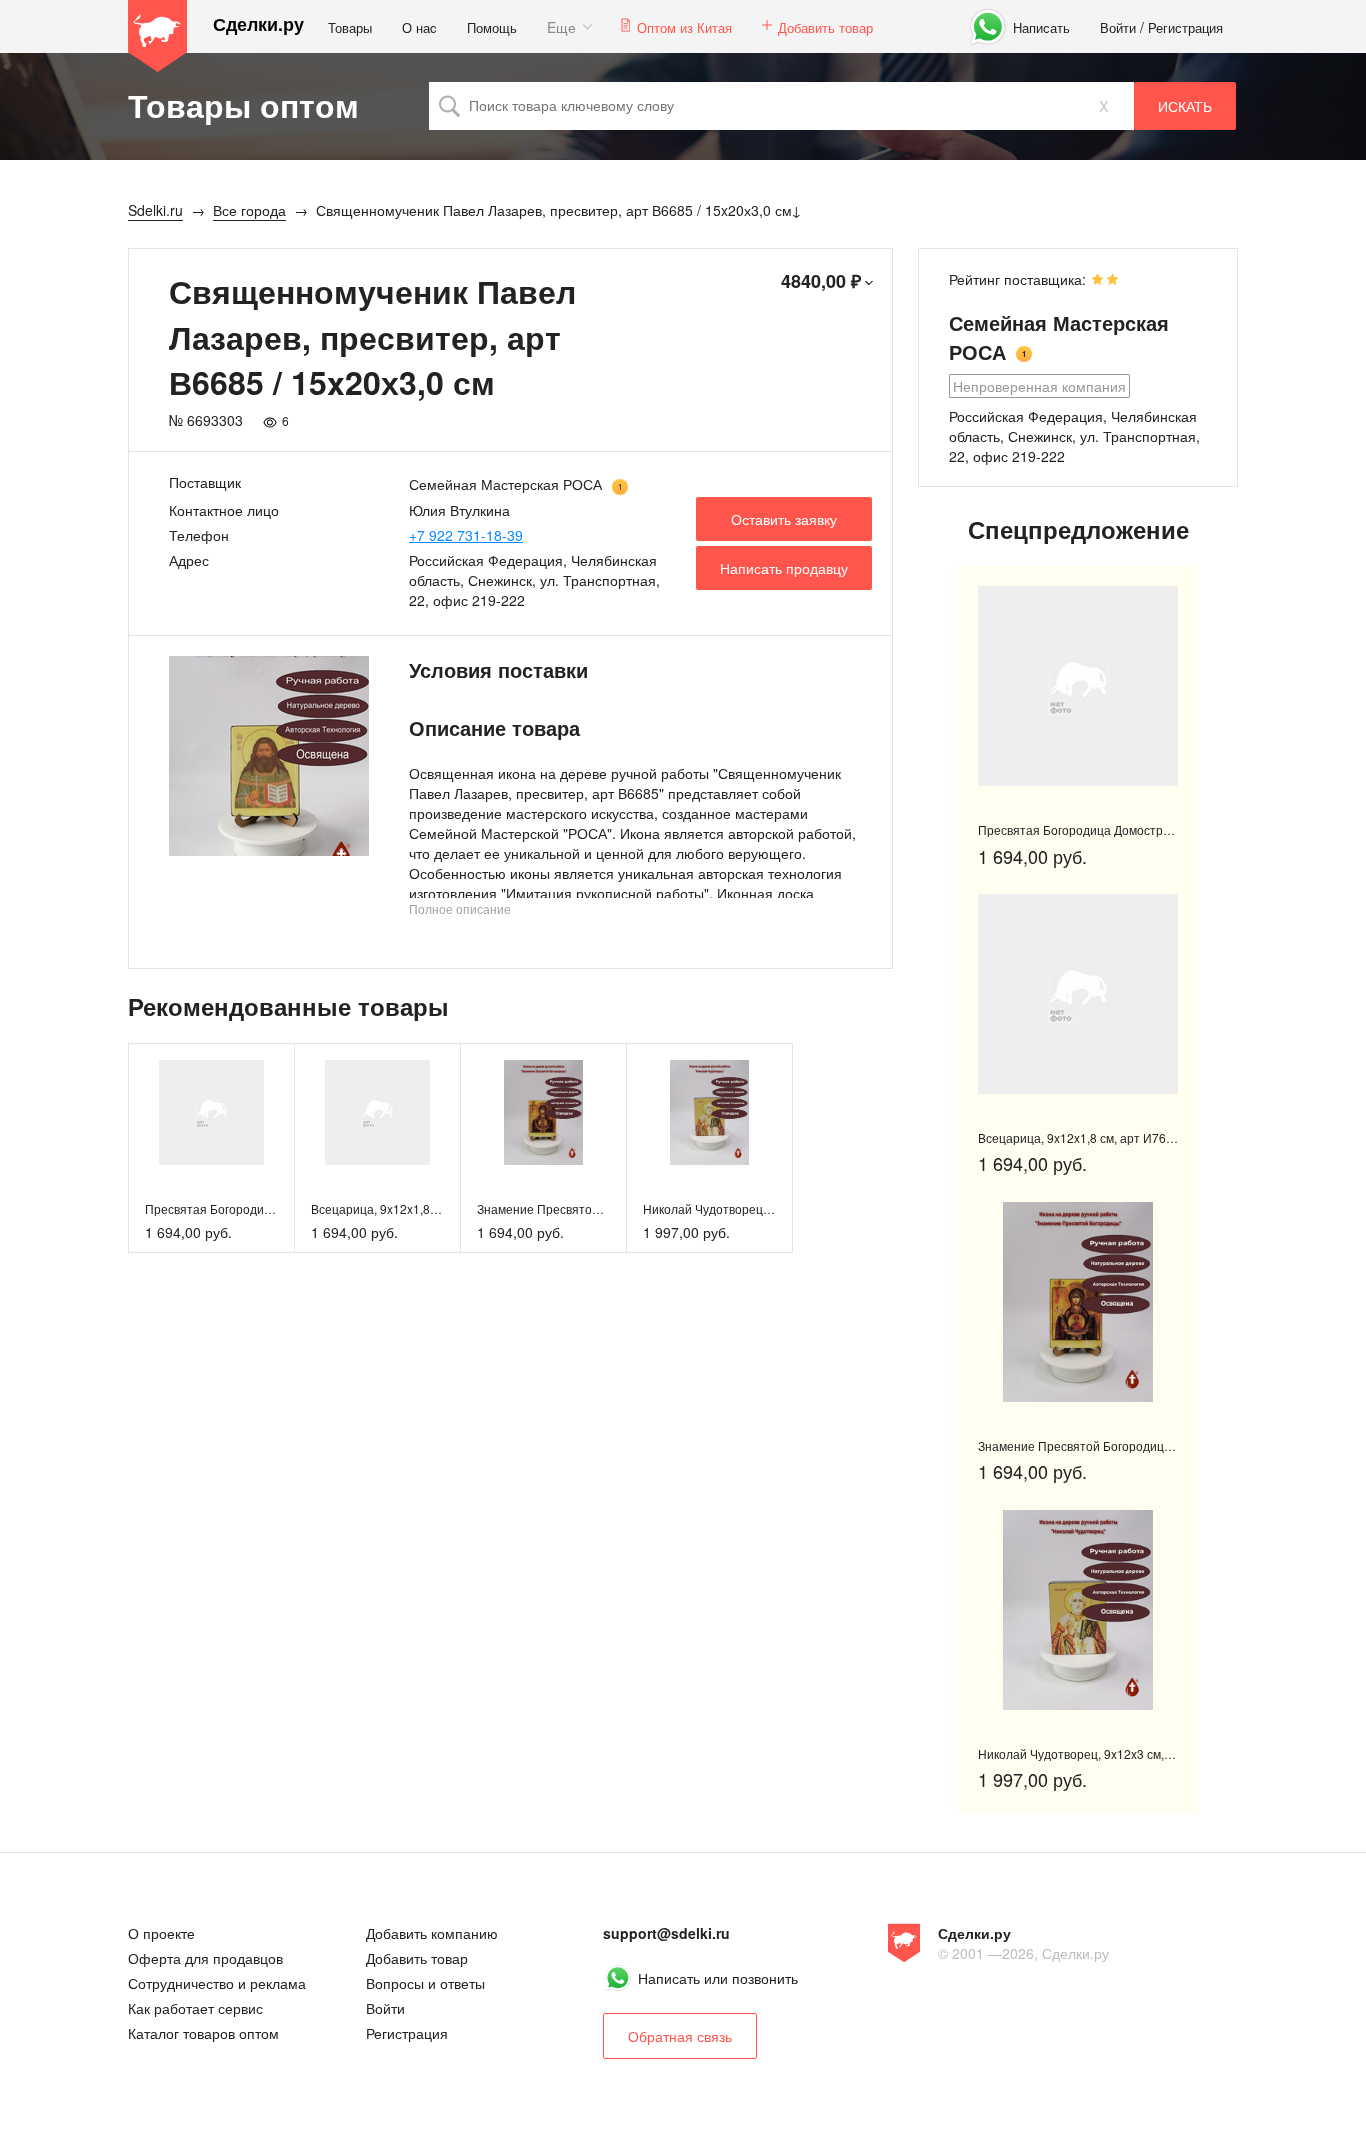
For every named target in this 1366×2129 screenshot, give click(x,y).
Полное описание (460, 908)
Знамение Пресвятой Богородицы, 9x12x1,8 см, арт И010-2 (1147, 1445)
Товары (350, 27)
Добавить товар (825, 27)
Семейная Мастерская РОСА (505, 484)
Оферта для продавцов (205, 1958)
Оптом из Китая (684, 27)
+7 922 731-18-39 (466, 535)
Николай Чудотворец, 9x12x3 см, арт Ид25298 (774, 1208)
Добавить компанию (432, 1933)
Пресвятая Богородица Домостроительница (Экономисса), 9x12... (1165, 829)
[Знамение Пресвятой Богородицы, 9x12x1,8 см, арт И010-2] (543, 1112)
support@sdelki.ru (666, 1933)
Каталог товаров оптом (203, 2033)
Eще (561, 27)
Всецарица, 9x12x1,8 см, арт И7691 (412, 1208)
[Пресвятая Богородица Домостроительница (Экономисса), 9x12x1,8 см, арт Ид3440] (211, 1112)
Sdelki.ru (158, 36)
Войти (1118, 27)
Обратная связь (680, 2036)
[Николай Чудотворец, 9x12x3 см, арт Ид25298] (709, 1112)
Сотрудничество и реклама (217, 1983)
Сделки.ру (258, 24)
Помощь (492, 27)
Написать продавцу (784, 568)
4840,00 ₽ (821, 281)
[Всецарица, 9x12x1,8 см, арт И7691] (377, 1112)
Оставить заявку (784, 519)
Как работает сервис (195, 2008)
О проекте (161, 1933)
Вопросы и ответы (425, 1983)
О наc (419, 27)
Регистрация (1185, 27)
